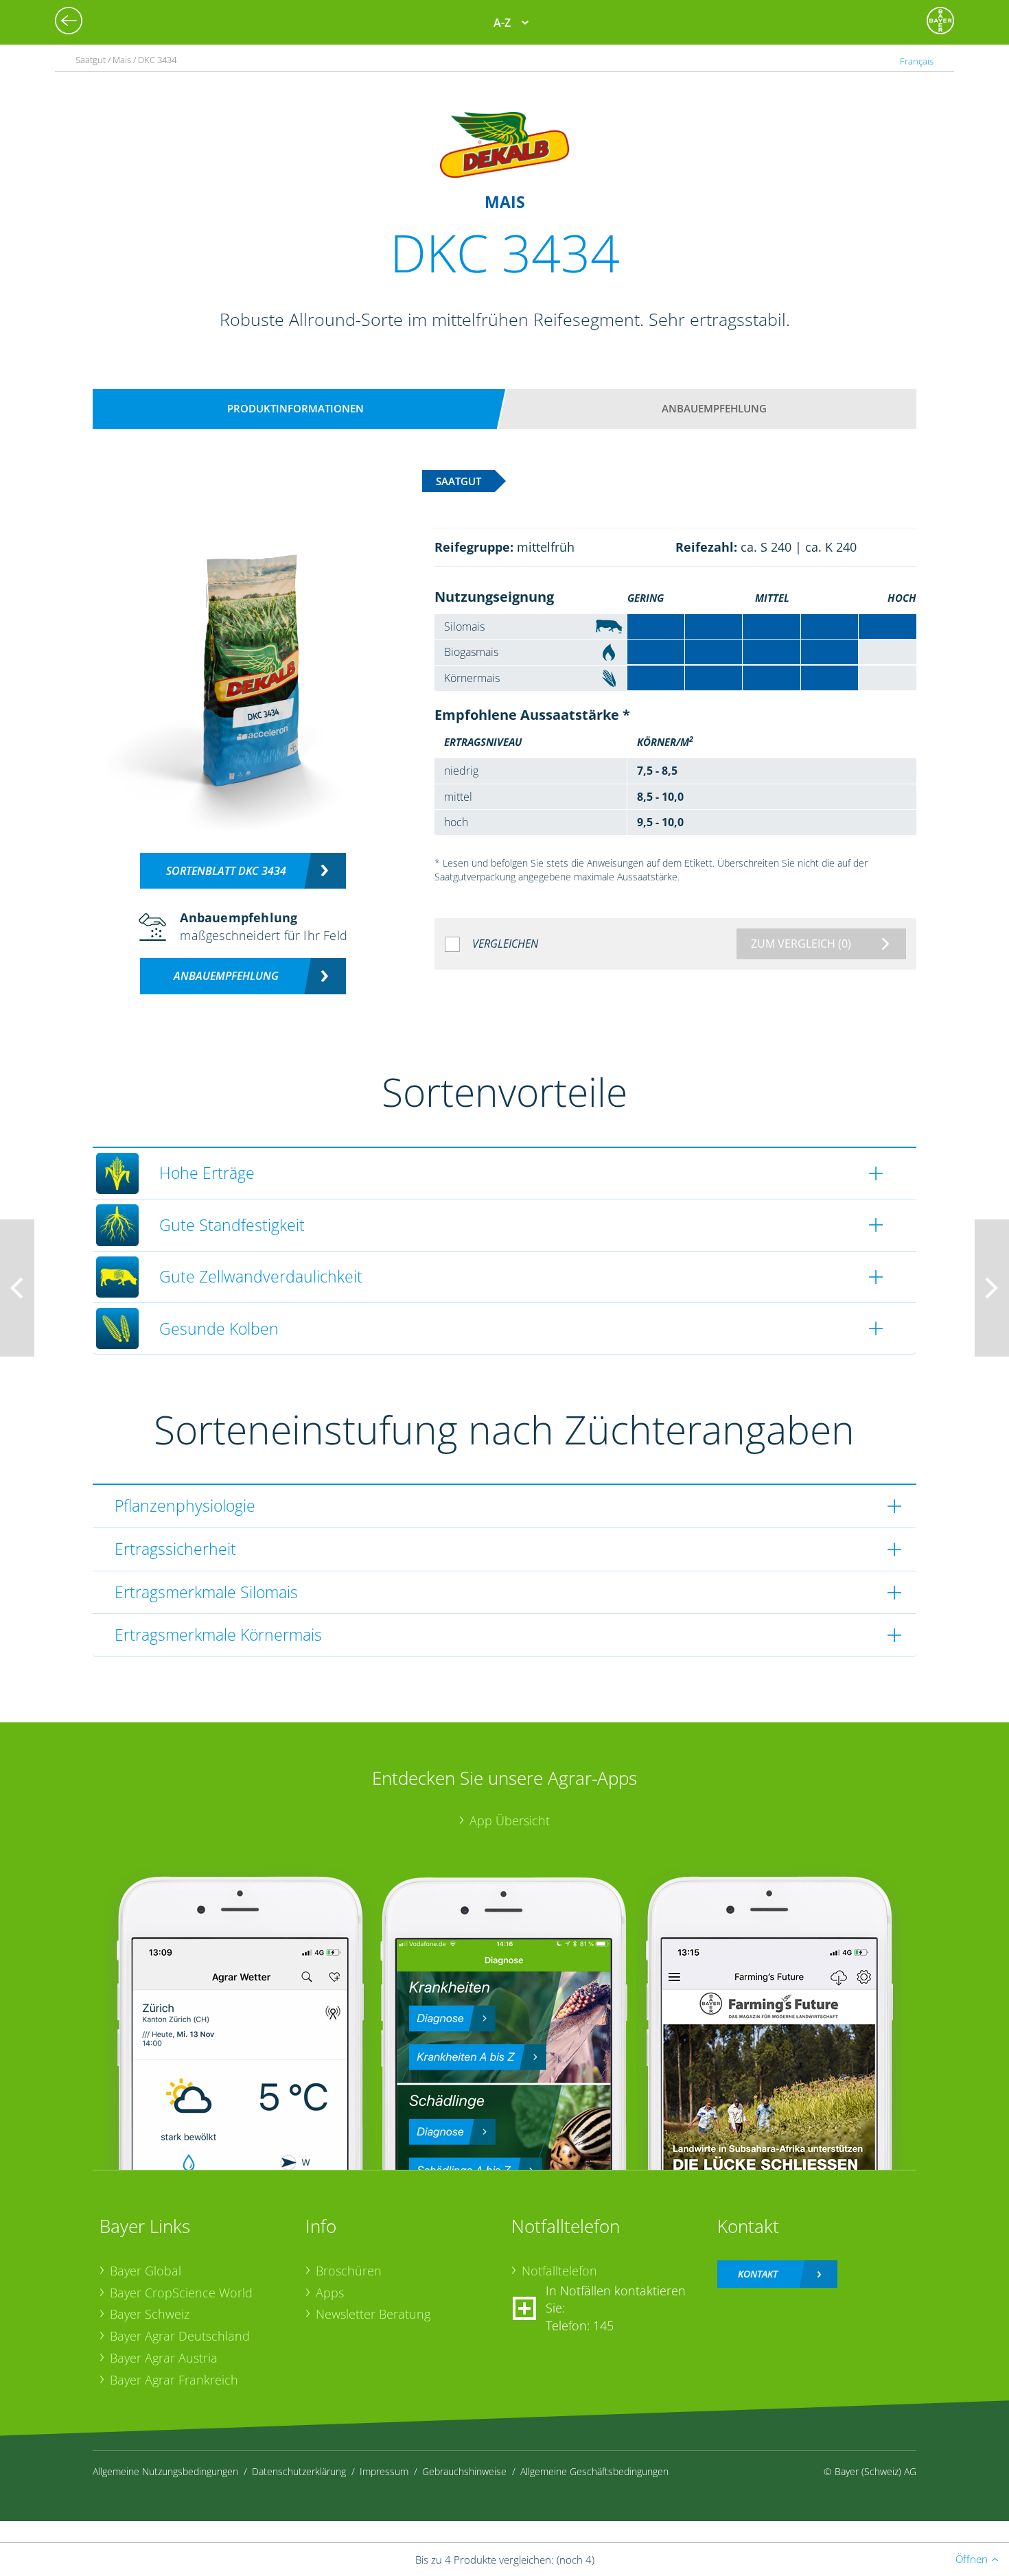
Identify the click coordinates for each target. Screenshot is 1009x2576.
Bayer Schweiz (150, 2314)
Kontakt (758, 2274)
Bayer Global (146, 2271)
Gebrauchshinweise (464, 2471)
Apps (330, 2293)
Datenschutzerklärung (299, 2471)
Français (917, 61)
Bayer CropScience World (181, 2293)
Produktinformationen (295, 408)
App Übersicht (510, 1820)
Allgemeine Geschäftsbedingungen (594, 2471)
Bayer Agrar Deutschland (180, 2336)
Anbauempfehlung (714, 408)
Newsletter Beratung (373, 2314)
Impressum (384, 2471)
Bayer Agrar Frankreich (174, 2380)
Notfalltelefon (559, 2271)
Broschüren (349, 2271)
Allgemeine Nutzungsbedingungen (165, 2471)
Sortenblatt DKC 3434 (226, 871)
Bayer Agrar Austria (164, 2358)
